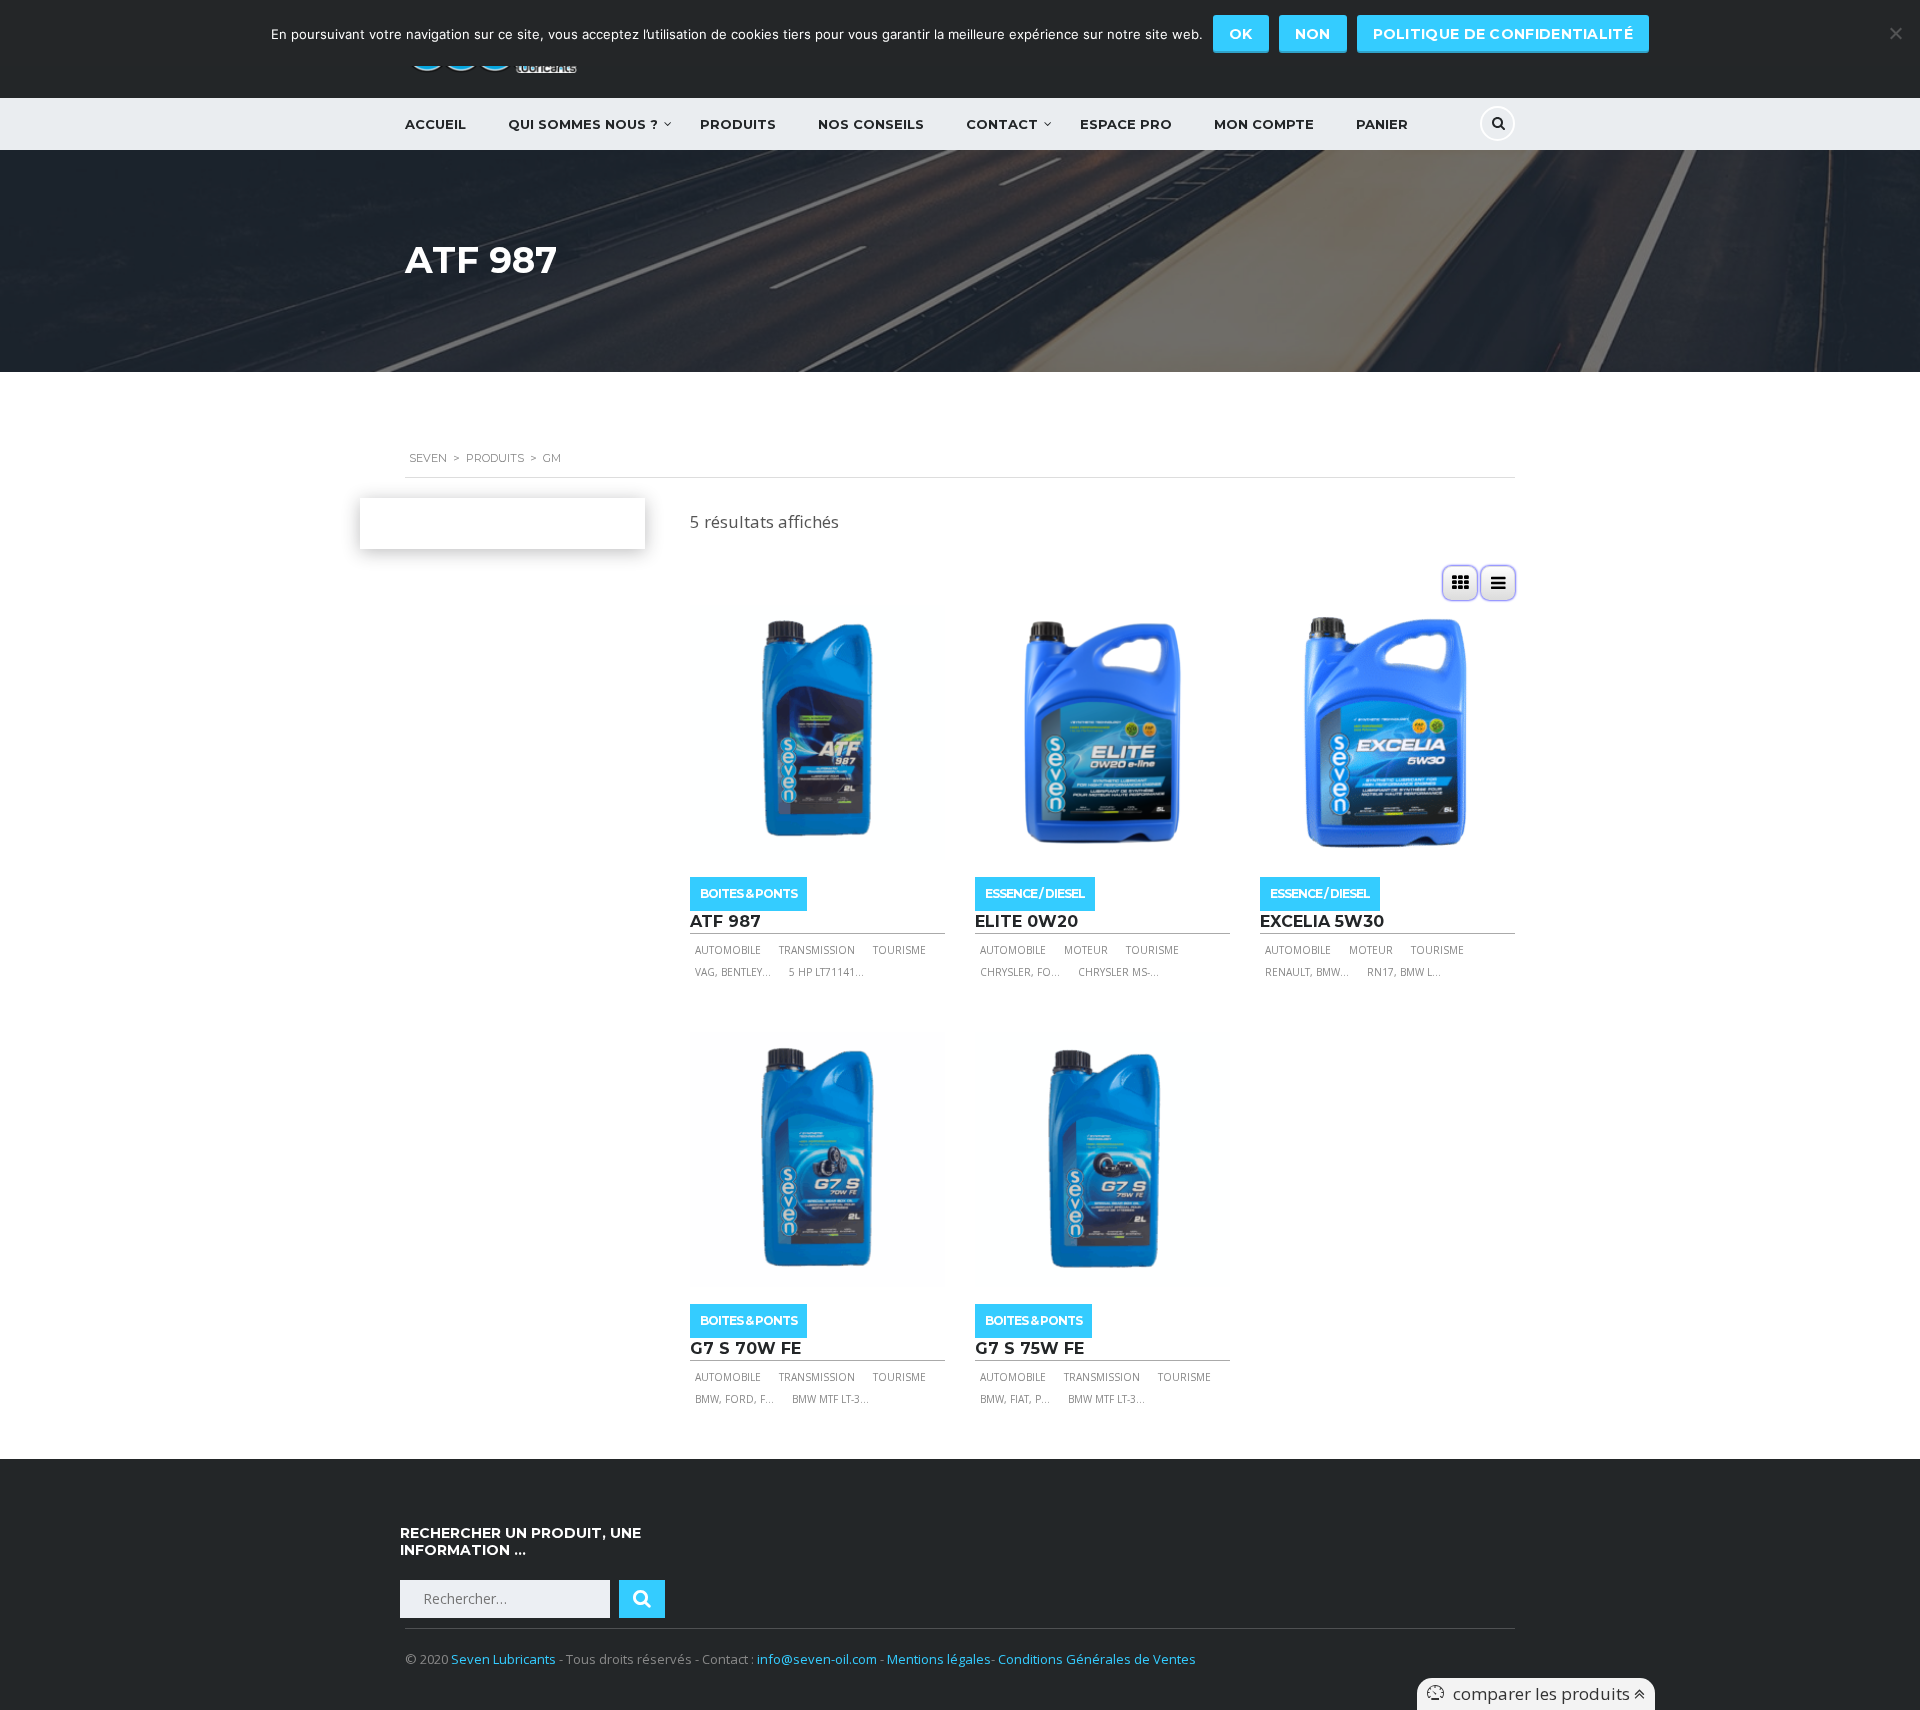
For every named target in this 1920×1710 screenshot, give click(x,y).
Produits (738, 124)
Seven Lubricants (503, 1659)
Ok (1241, 34)
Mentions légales (939, 1659)
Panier (1382, 124)
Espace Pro (1126, 124)
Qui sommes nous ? (583, 124)
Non (1313, 34)
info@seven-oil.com (817, 1659)
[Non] (1895, 33)
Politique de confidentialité (1503, 34)
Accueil (435, 124)
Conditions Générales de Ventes (1097, 1659)
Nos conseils (871, 124)
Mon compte (1264, 124)
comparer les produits (1543, 1693)
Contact (1002, 124)
